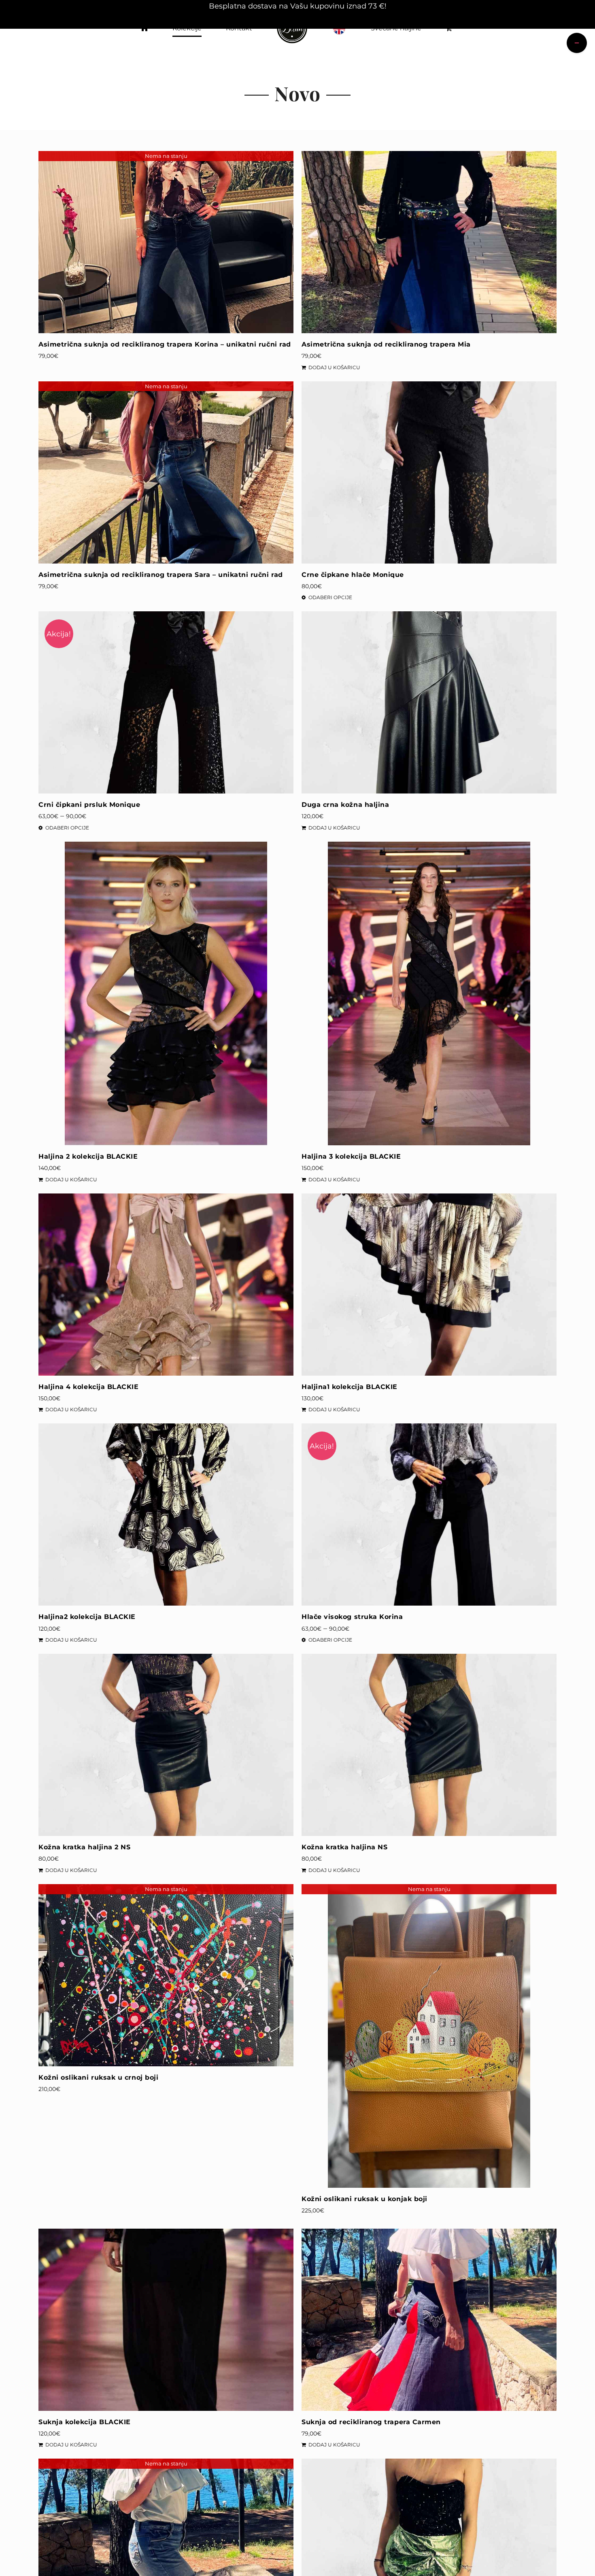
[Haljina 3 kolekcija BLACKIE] (429, 993)
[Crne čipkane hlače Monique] (429, 472)
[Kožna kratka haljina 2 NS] (166, 1745)
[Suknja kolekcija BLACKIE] (166, 2320)
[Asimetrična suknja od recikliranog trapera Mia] (429, 242)
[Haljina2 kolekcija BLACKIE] (166, 1515)
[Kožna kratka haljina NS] (429, 1745)
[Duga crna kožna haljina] (429, 702)
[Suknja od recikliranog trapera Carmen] (429, 2320)
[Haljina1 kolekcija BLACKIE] (429, 1285)
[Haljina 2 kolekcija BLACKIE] (166, 993)
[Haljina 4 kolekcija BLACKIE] (166, 1285)
